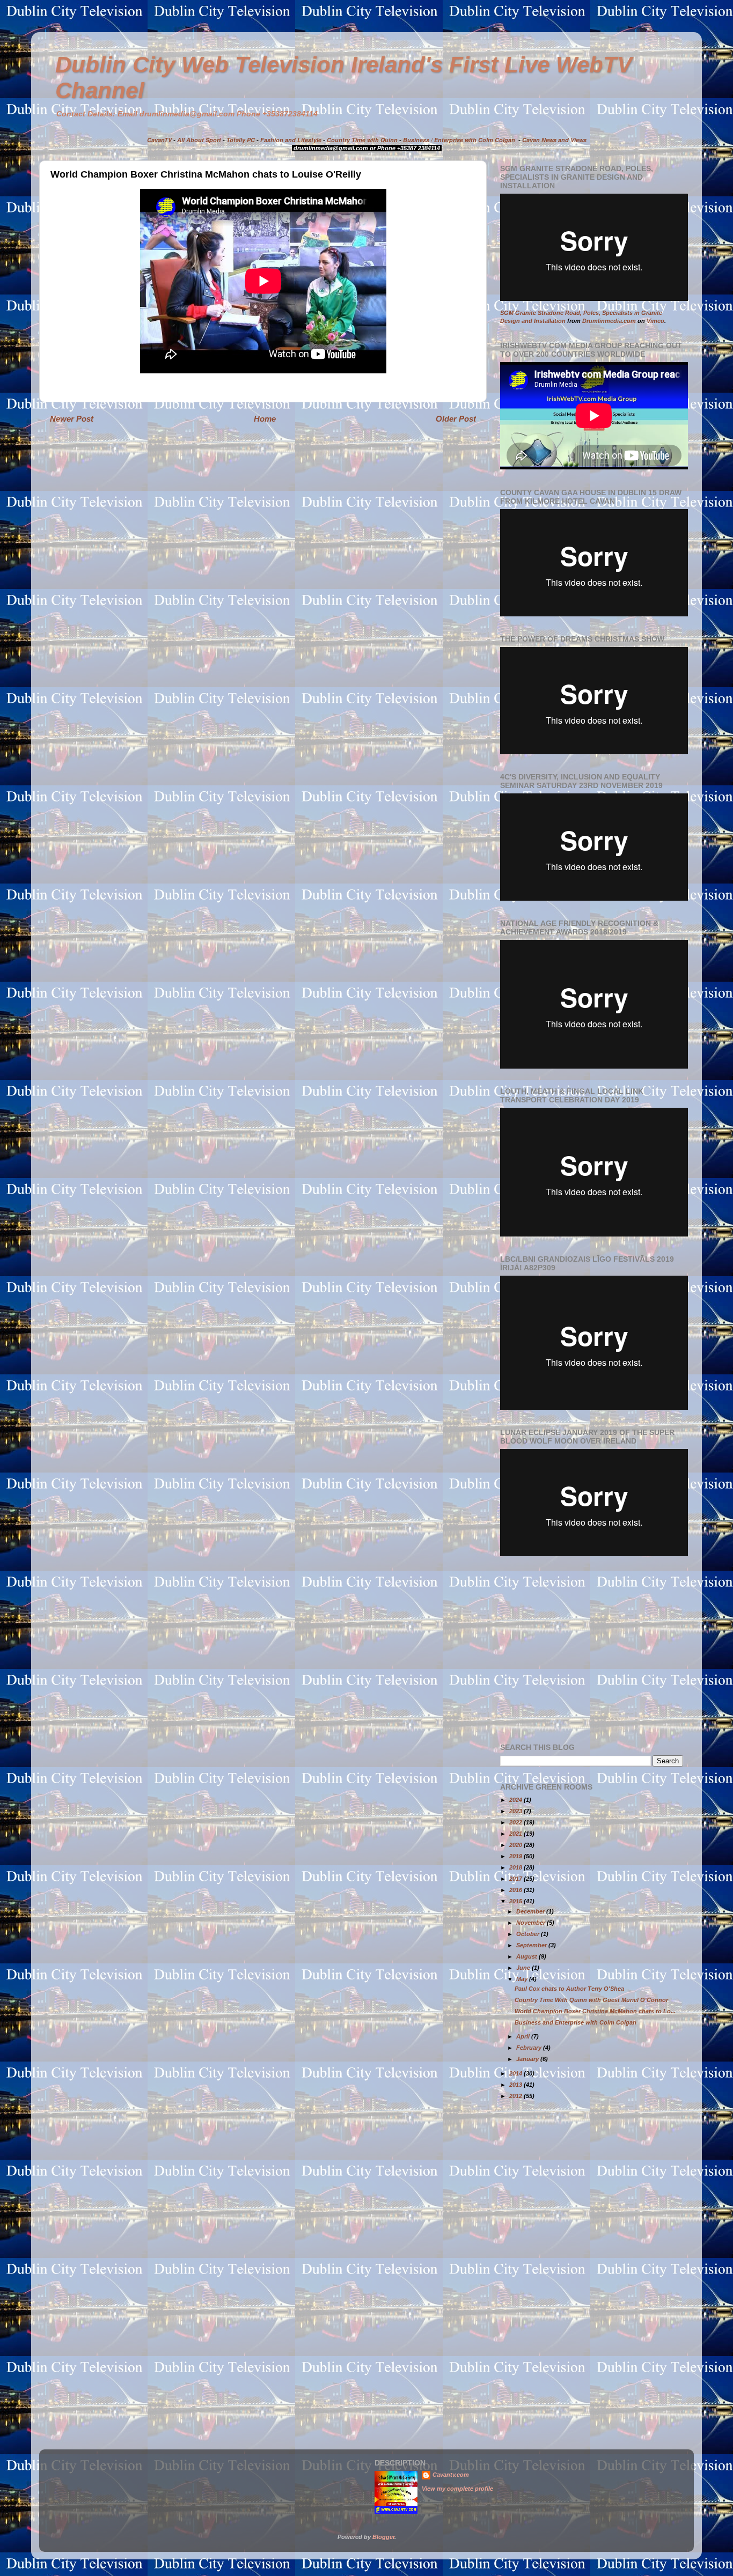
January (528, 2059)
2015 (516, 1901)
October (529, 1934)
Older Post (456, 419)
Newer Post (72, 419)
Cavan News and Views (554, 140)
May (523, 1979)
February (530, 2048)
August (527, 1956)
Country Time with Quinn (362, 140)
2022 (516, 1822)
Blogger (383, 2537)
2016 (516, 1890)
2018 (516, 1867)
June (524, 1968)
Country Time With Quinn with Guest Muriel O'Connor (591, 2000)
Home (265, 419)
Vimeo (655, 321)
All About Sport (199, 140)
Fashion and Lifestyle (291, 140)
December (531, 1911)
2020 (516, 1845)
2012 (516, 2096)
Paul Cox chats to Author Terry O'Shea (569, 1989)
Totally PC (241, 140)
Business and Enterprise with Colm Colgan (576, 2022)
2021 (516, 1834)
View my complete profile (457, 2489)
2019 (516, 1856)
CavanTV (159, 140)
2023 (516, 1811)
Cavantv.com (451, 2475)
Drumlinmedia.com (609, 321)
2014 (516, 2073)
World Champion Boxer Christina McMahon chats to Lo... (595, 2011)
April (524, 2036)
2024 (516, 1800)
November (532, 1923)
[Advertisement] (590, 1650)
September (532, 1945)
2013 (516, 2085)
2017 (516, 1879)
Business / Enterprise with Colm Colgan (459, 140)
